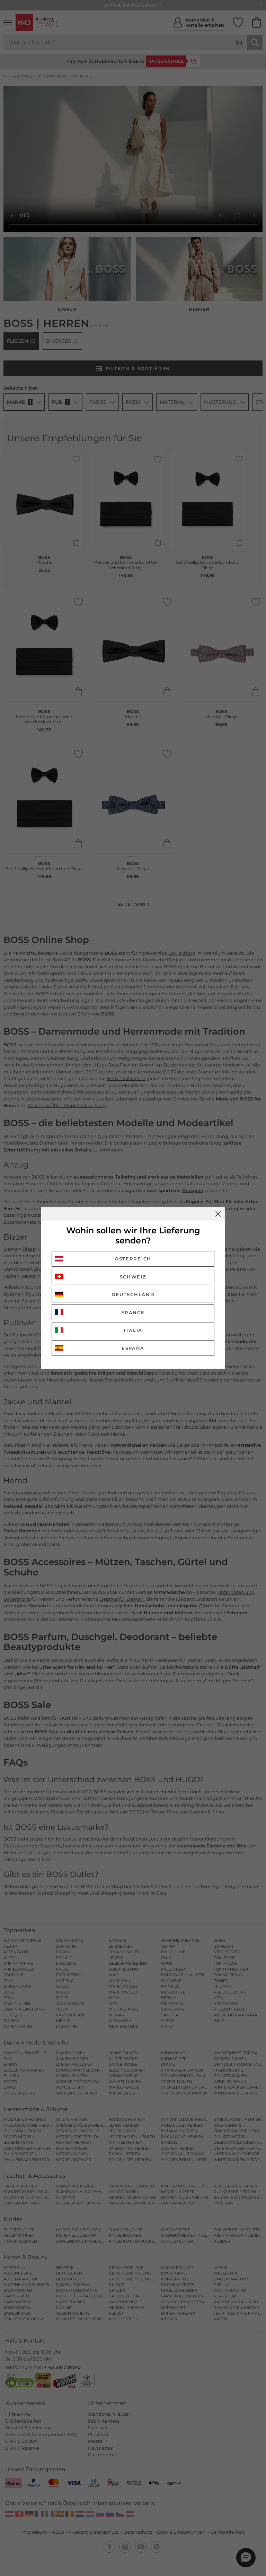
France (133, 1312)
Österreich (133, 1259)
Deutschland (133, 1294)
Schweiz (133, 1277)
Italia (133, 1330)
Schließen (218, 1214)
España (133, 1348)
